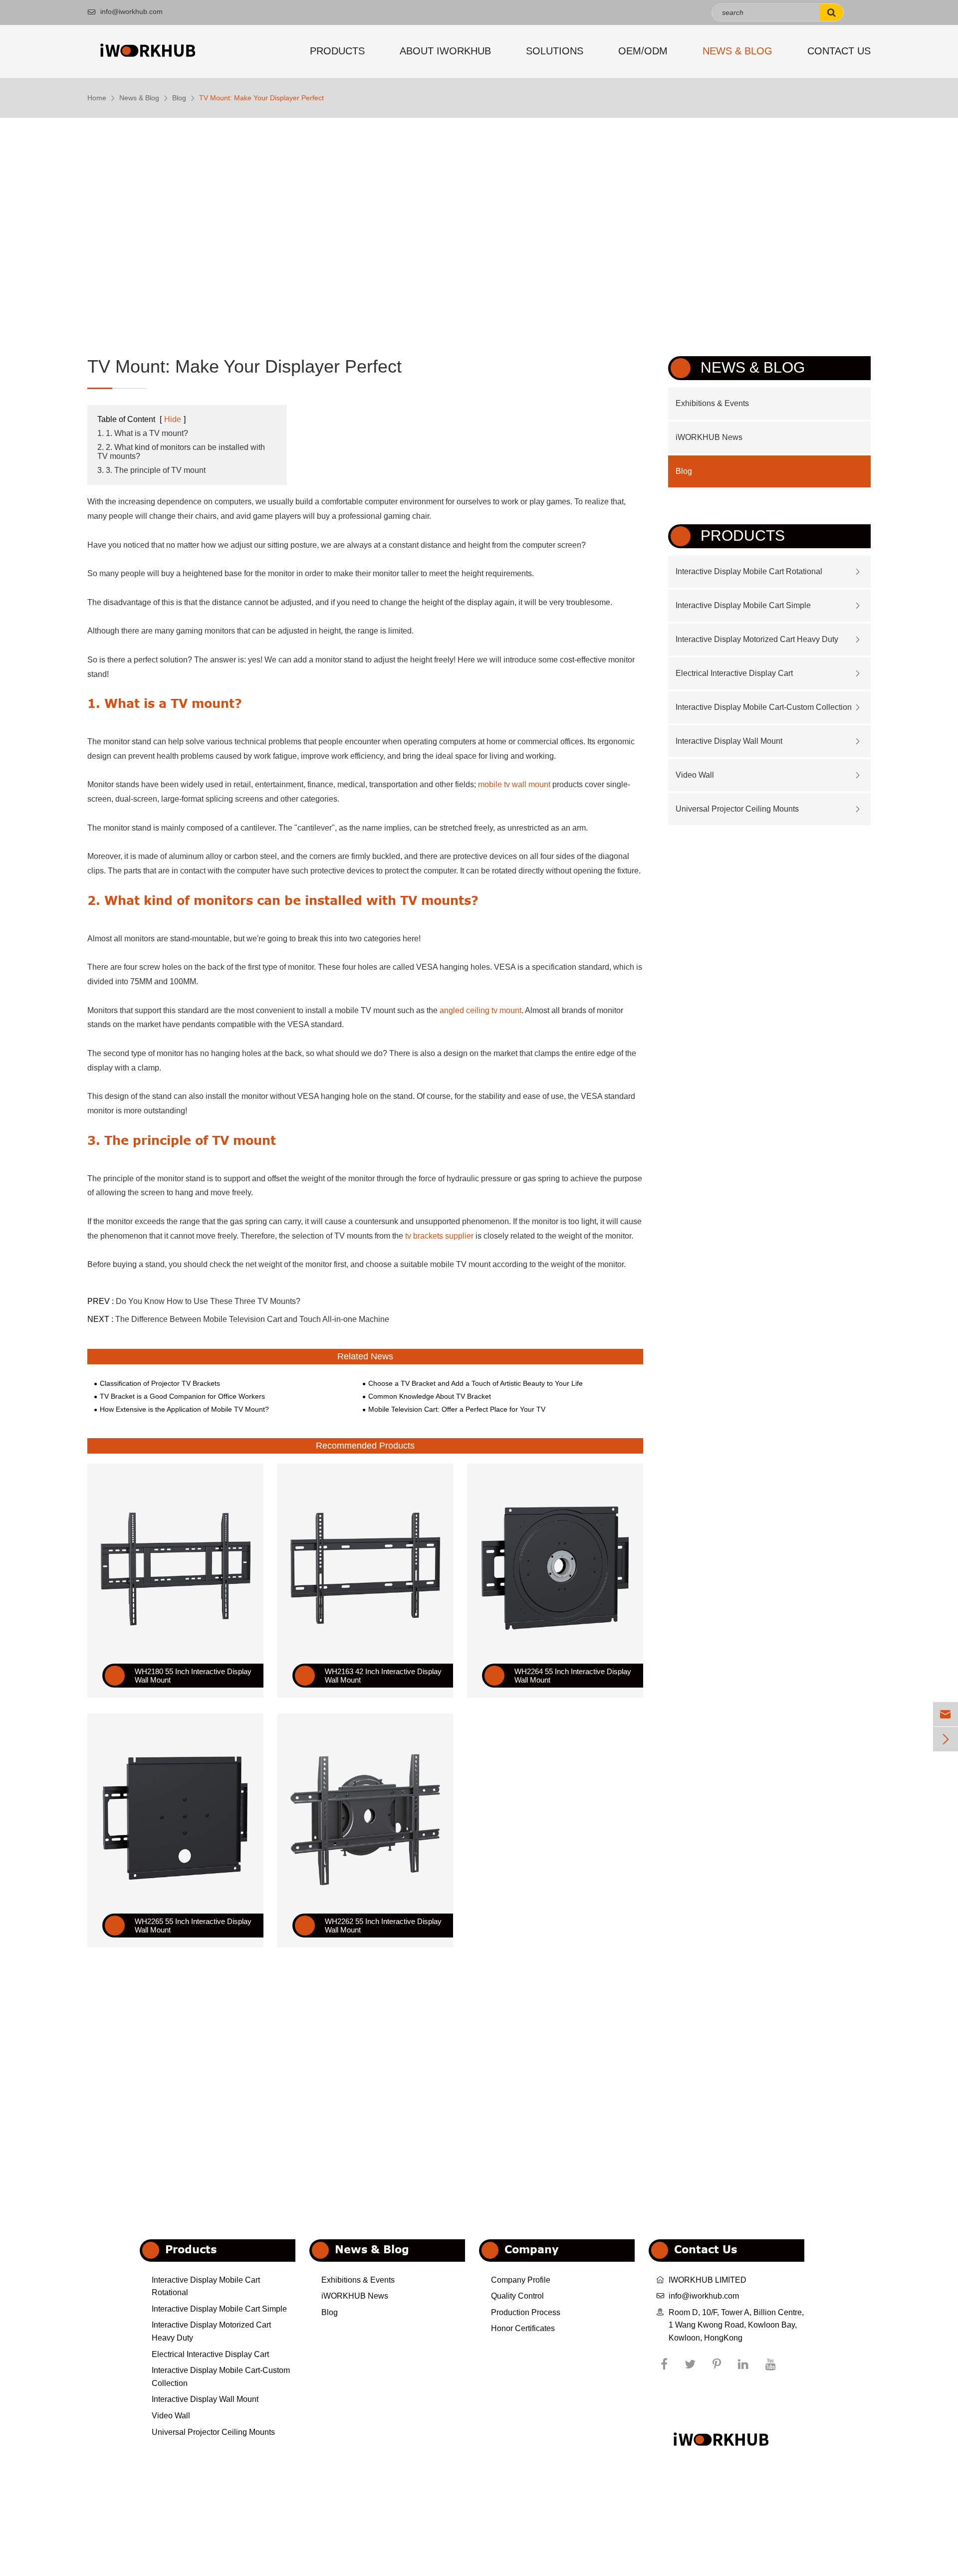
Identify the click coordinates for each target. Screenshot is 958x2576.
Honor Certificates (523, 2328)
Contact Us (839, 51)
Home (97, 98)
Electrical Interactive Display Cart (734, 673)
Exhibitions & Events (712, 403)
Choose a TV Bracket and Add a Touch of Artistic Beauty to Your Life (476, 1383)
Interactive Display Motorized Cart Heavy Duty (757, 639)
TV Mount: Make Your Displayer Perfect (261, 98)
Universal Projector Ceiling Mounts (737, 809)
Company (532, 2249)
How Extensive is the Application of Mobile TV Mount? (184, 1409)
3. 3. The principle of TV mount (151, 470)
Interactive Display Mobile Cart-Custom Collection (764, 707)
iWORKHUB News (709, 437)
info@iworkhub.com (125, 11)
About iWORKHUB (445, 51)
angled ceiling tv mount (480, 1010)
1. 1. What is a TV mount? (143, 433)
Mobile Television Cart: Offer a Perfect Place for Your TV (457, 1409)
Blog (179, 98)
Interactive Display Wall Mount (729, 741)
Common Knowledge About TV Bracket (430, 1396)
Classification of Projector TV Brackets (160, 1383)
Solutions (555, 51)
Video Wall (695, 775)
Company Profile (521, 2280)
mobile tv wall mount (514, 784)
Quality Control (517, 2296)
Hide (173, 419)
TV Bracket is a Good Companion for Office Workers (182, 1396)
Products (337, 51)
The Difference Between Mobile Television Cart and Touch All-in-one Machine (252, 1319)
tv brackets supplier (439, 1236)
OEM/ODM (643, 51)
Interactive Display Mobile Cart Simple (743, 605)
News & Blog (737, 51)
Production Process (526, 2312)
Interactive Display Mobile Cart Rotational (749, 571)
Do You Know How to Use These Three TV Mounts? (208, 1301)
